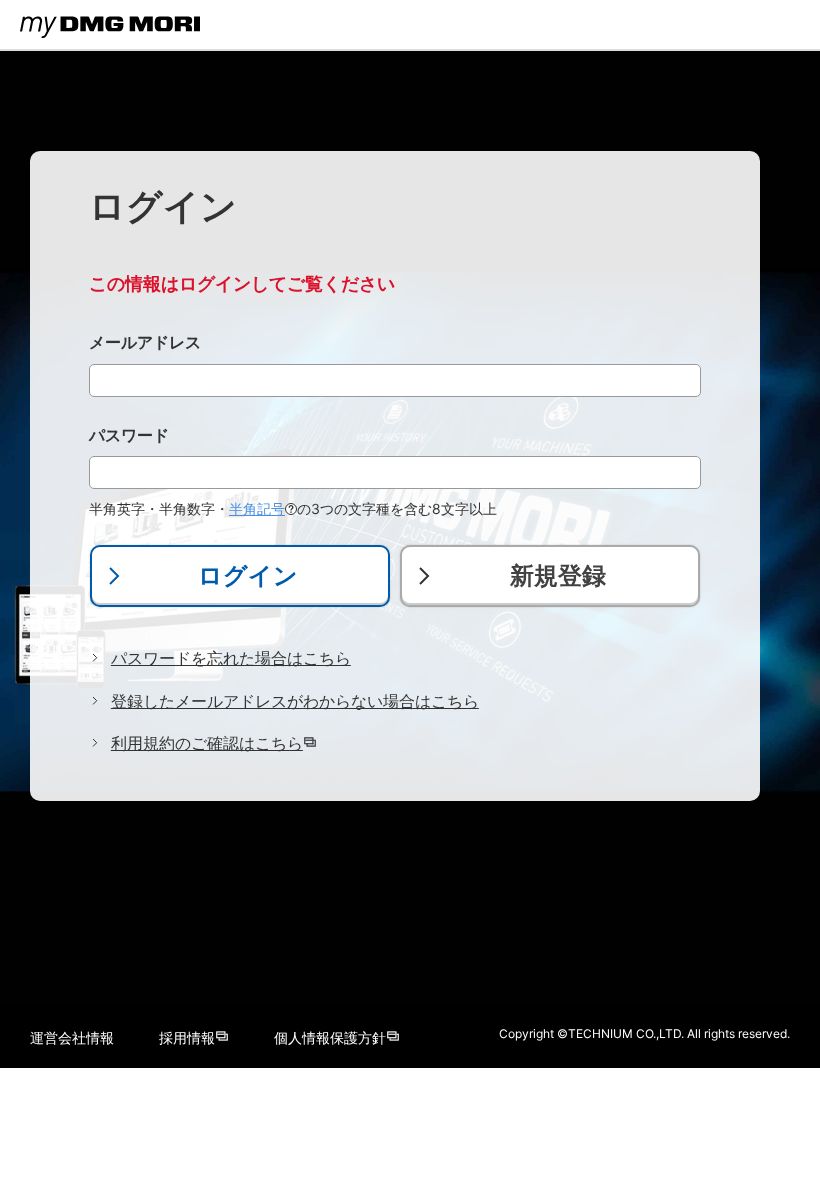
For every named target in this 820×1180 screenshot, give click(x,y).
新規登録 (558, 575)
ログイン (248, 575)
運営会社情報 (72, 1037)
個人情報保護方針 (330, 1037)
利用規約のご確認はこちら (207, 743)
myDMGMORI (64, 44)
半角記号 (257, 508)
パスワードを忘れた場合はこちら (231, 658)
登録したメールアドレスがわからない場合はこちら (295, 701)
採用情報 (187, 1037)
